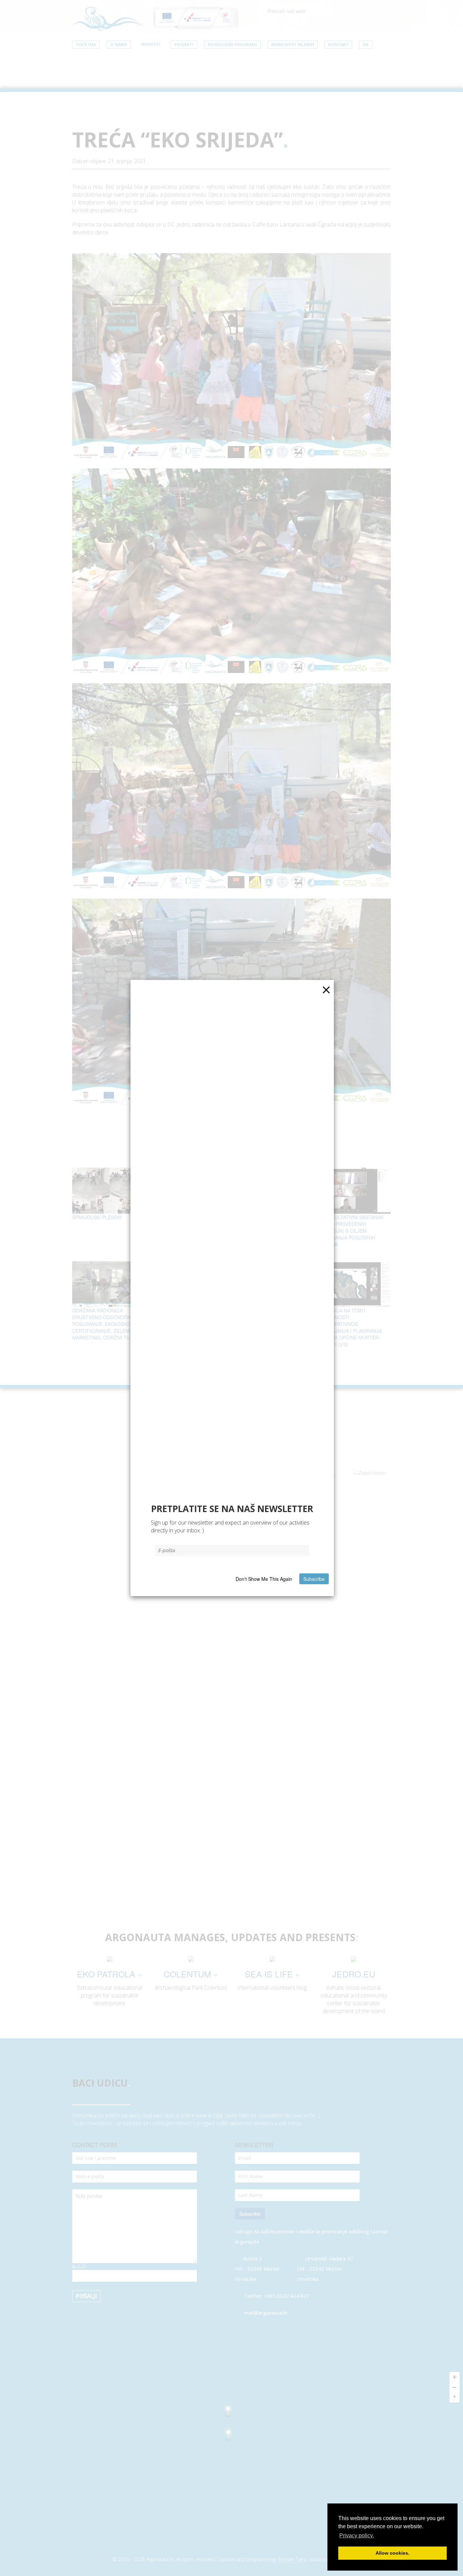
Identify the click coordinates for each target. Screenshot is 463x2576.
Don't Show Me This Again (264, 1579)
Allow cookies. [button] (392, 2553)
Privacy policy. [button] (357, 2535)
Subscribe (314, 1579)
